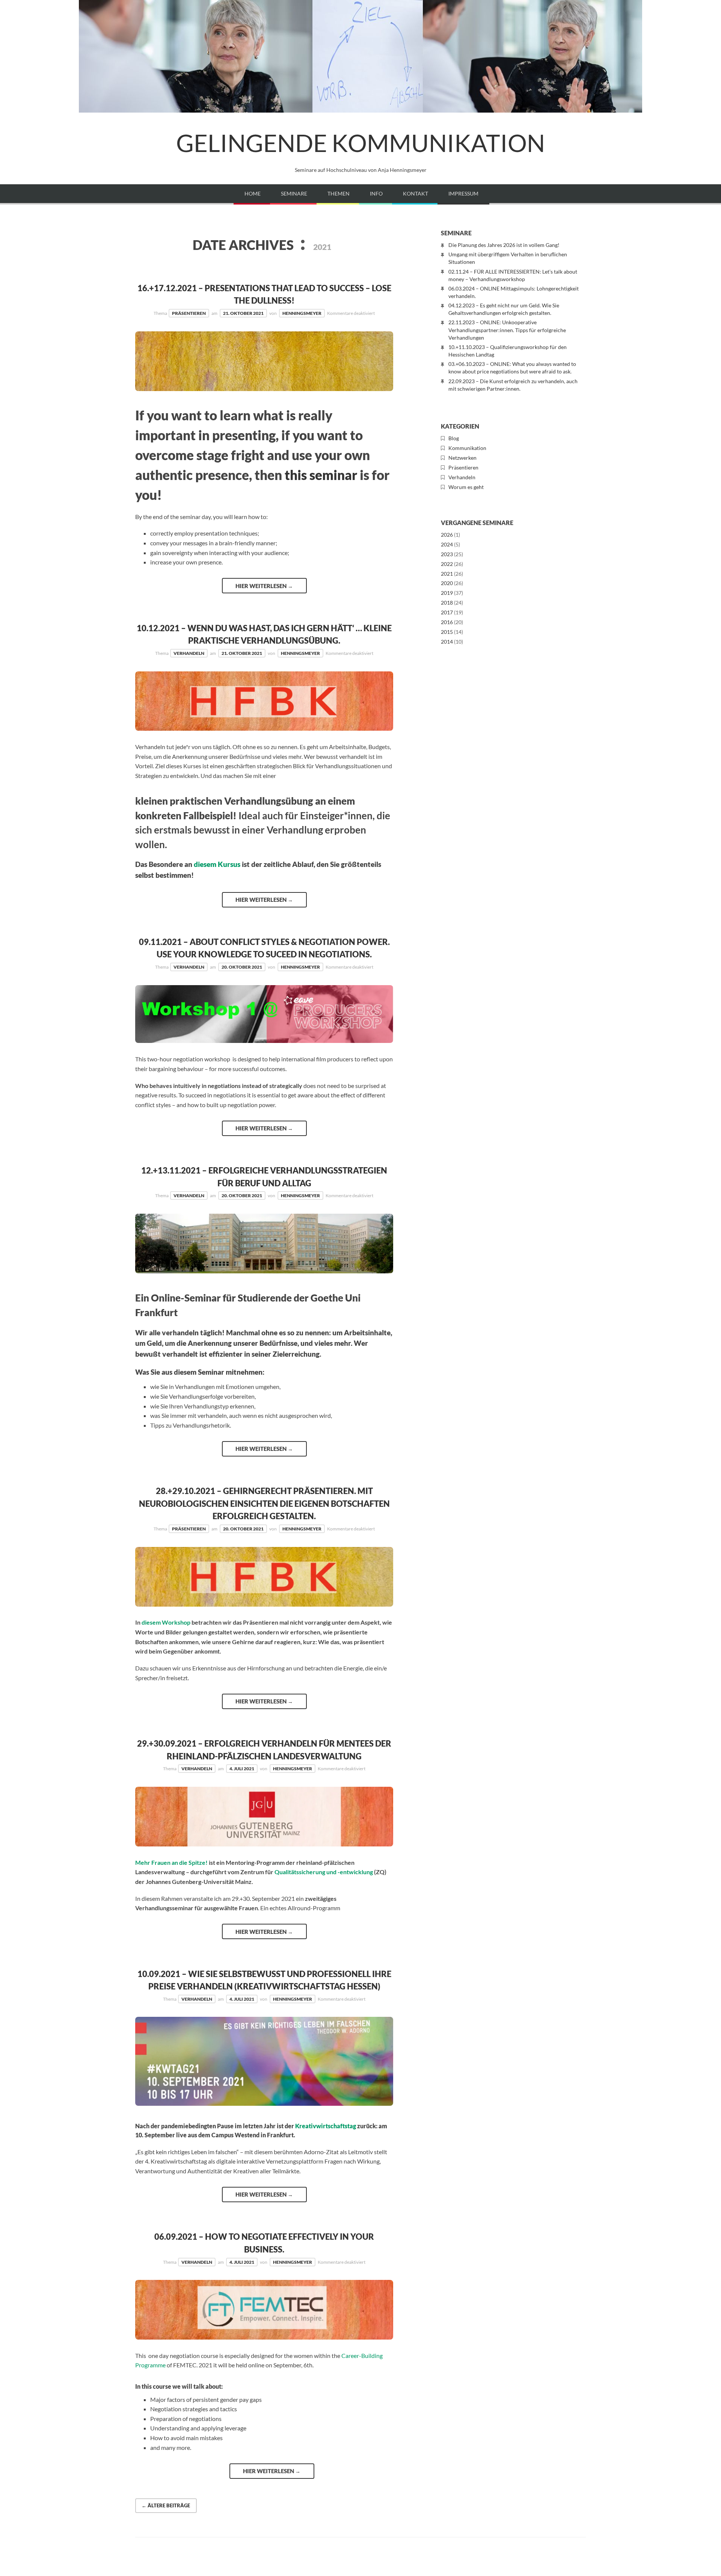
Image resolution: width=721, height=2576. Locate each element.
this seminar (321, 475)
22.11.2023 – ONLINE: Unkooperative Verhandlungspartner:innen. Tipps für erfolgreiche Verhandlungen (507, 330)
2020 (447, 583)
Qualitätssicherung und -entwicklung (324, 1872)
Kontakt (416, 193)
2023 (447, 554)
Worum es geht (466, 487)
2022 (447, 564)
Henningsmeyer (302, 313)
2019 (447, 593)
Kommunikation (467, 448)
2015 (447, 632)
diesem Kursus (217, 864)
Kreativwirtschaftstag (326, 2126)
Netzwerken (462, 458)
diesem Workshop (166, 1622)
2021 (447, 574)
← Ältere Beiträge (166, 2505)
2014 (447, 642)
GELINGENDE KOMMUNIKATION (360, 143)
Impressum (463, 193)
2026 (447, 535)
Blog (454, 438)
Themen (339, 193)
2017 (447, 612)
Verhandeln (189, 653)
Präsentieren (189, 313)
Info (376, 193)
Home (253, 193)
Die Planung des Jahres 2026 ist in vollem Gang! (504, 245)
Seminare (294, 193)
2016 (447, 622)
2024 (447, 544)
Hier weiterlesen (264, 586)
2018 (447, 603)
